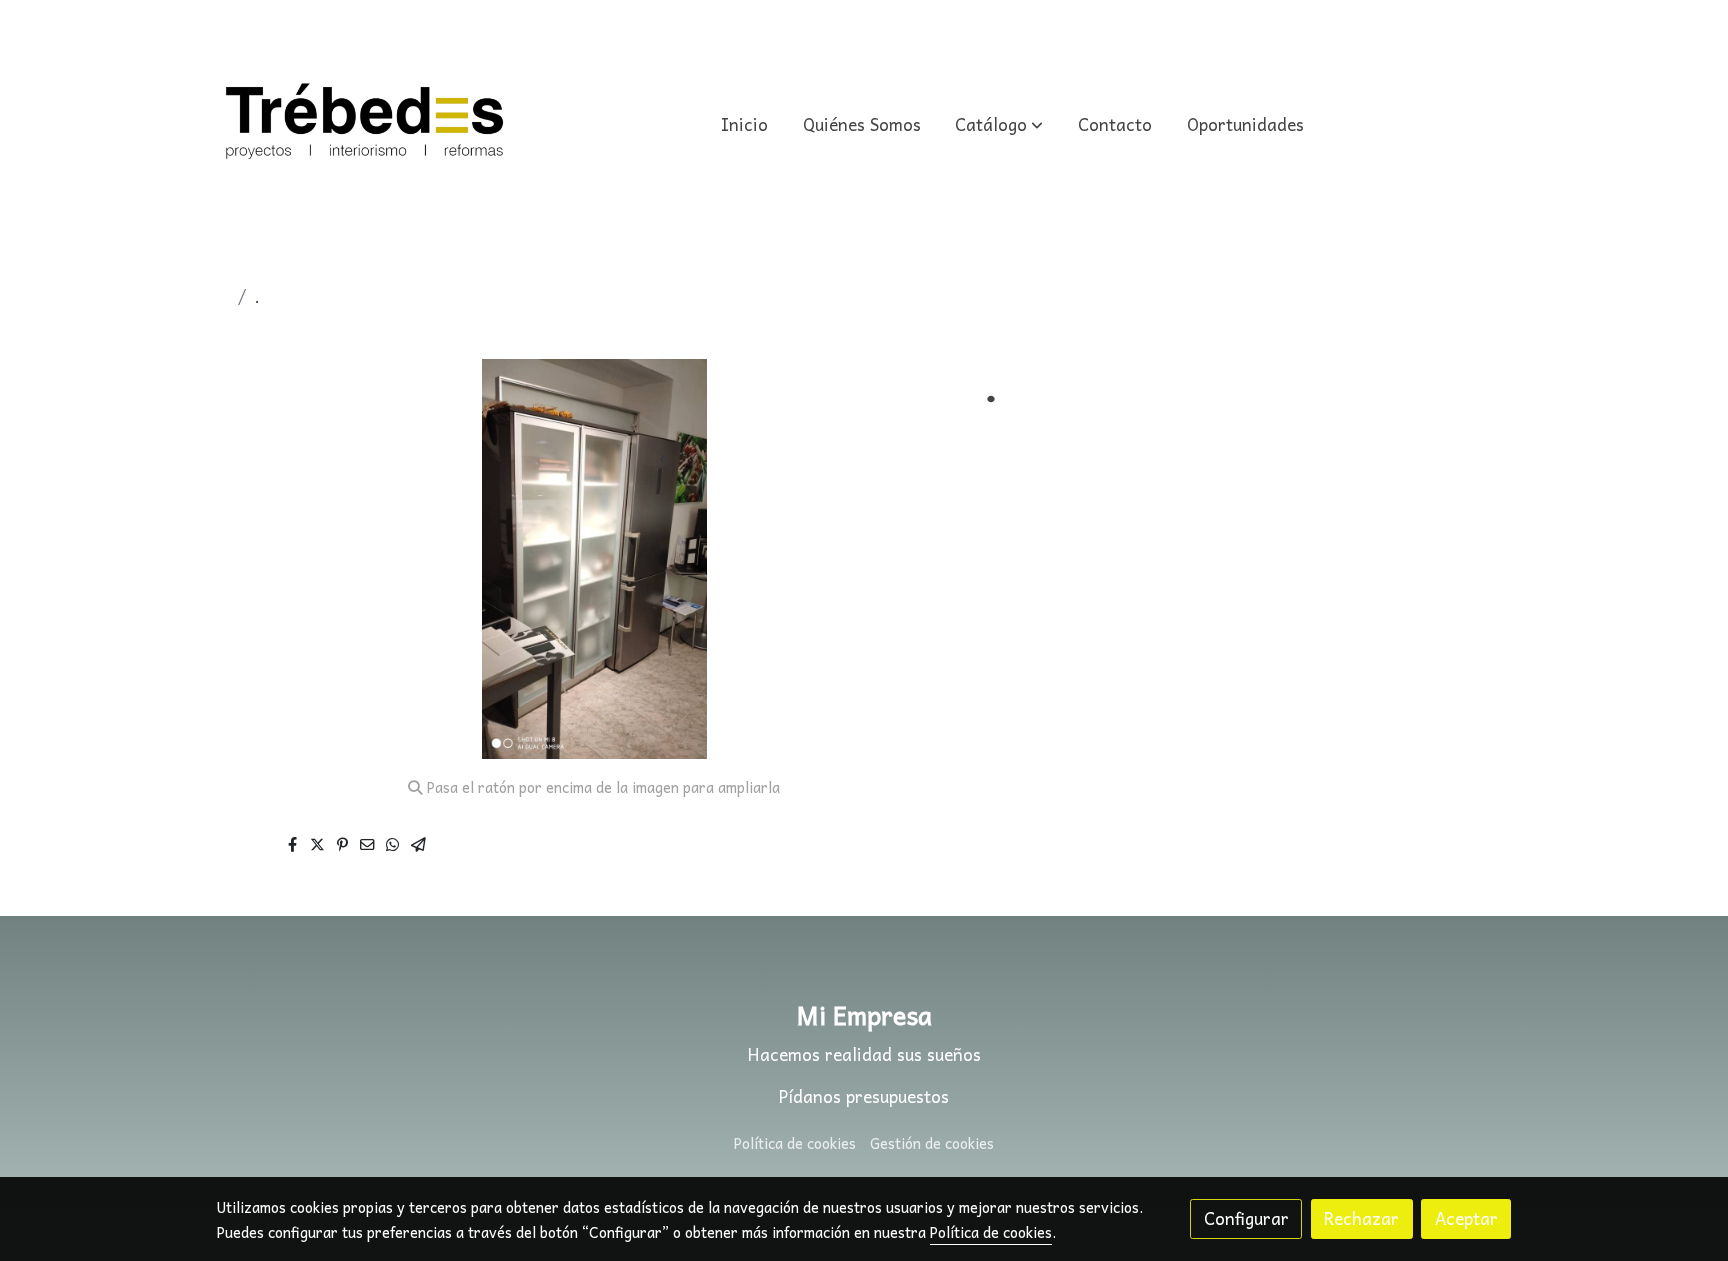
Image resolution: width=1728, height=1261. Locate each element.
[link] (365, 125)
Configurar (1246, 1218)
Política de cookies (795, 1143)
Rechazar (1361, 1218)
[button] (1000, 125)
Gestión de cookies (932, 1143)
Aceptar (1466, 1218)
